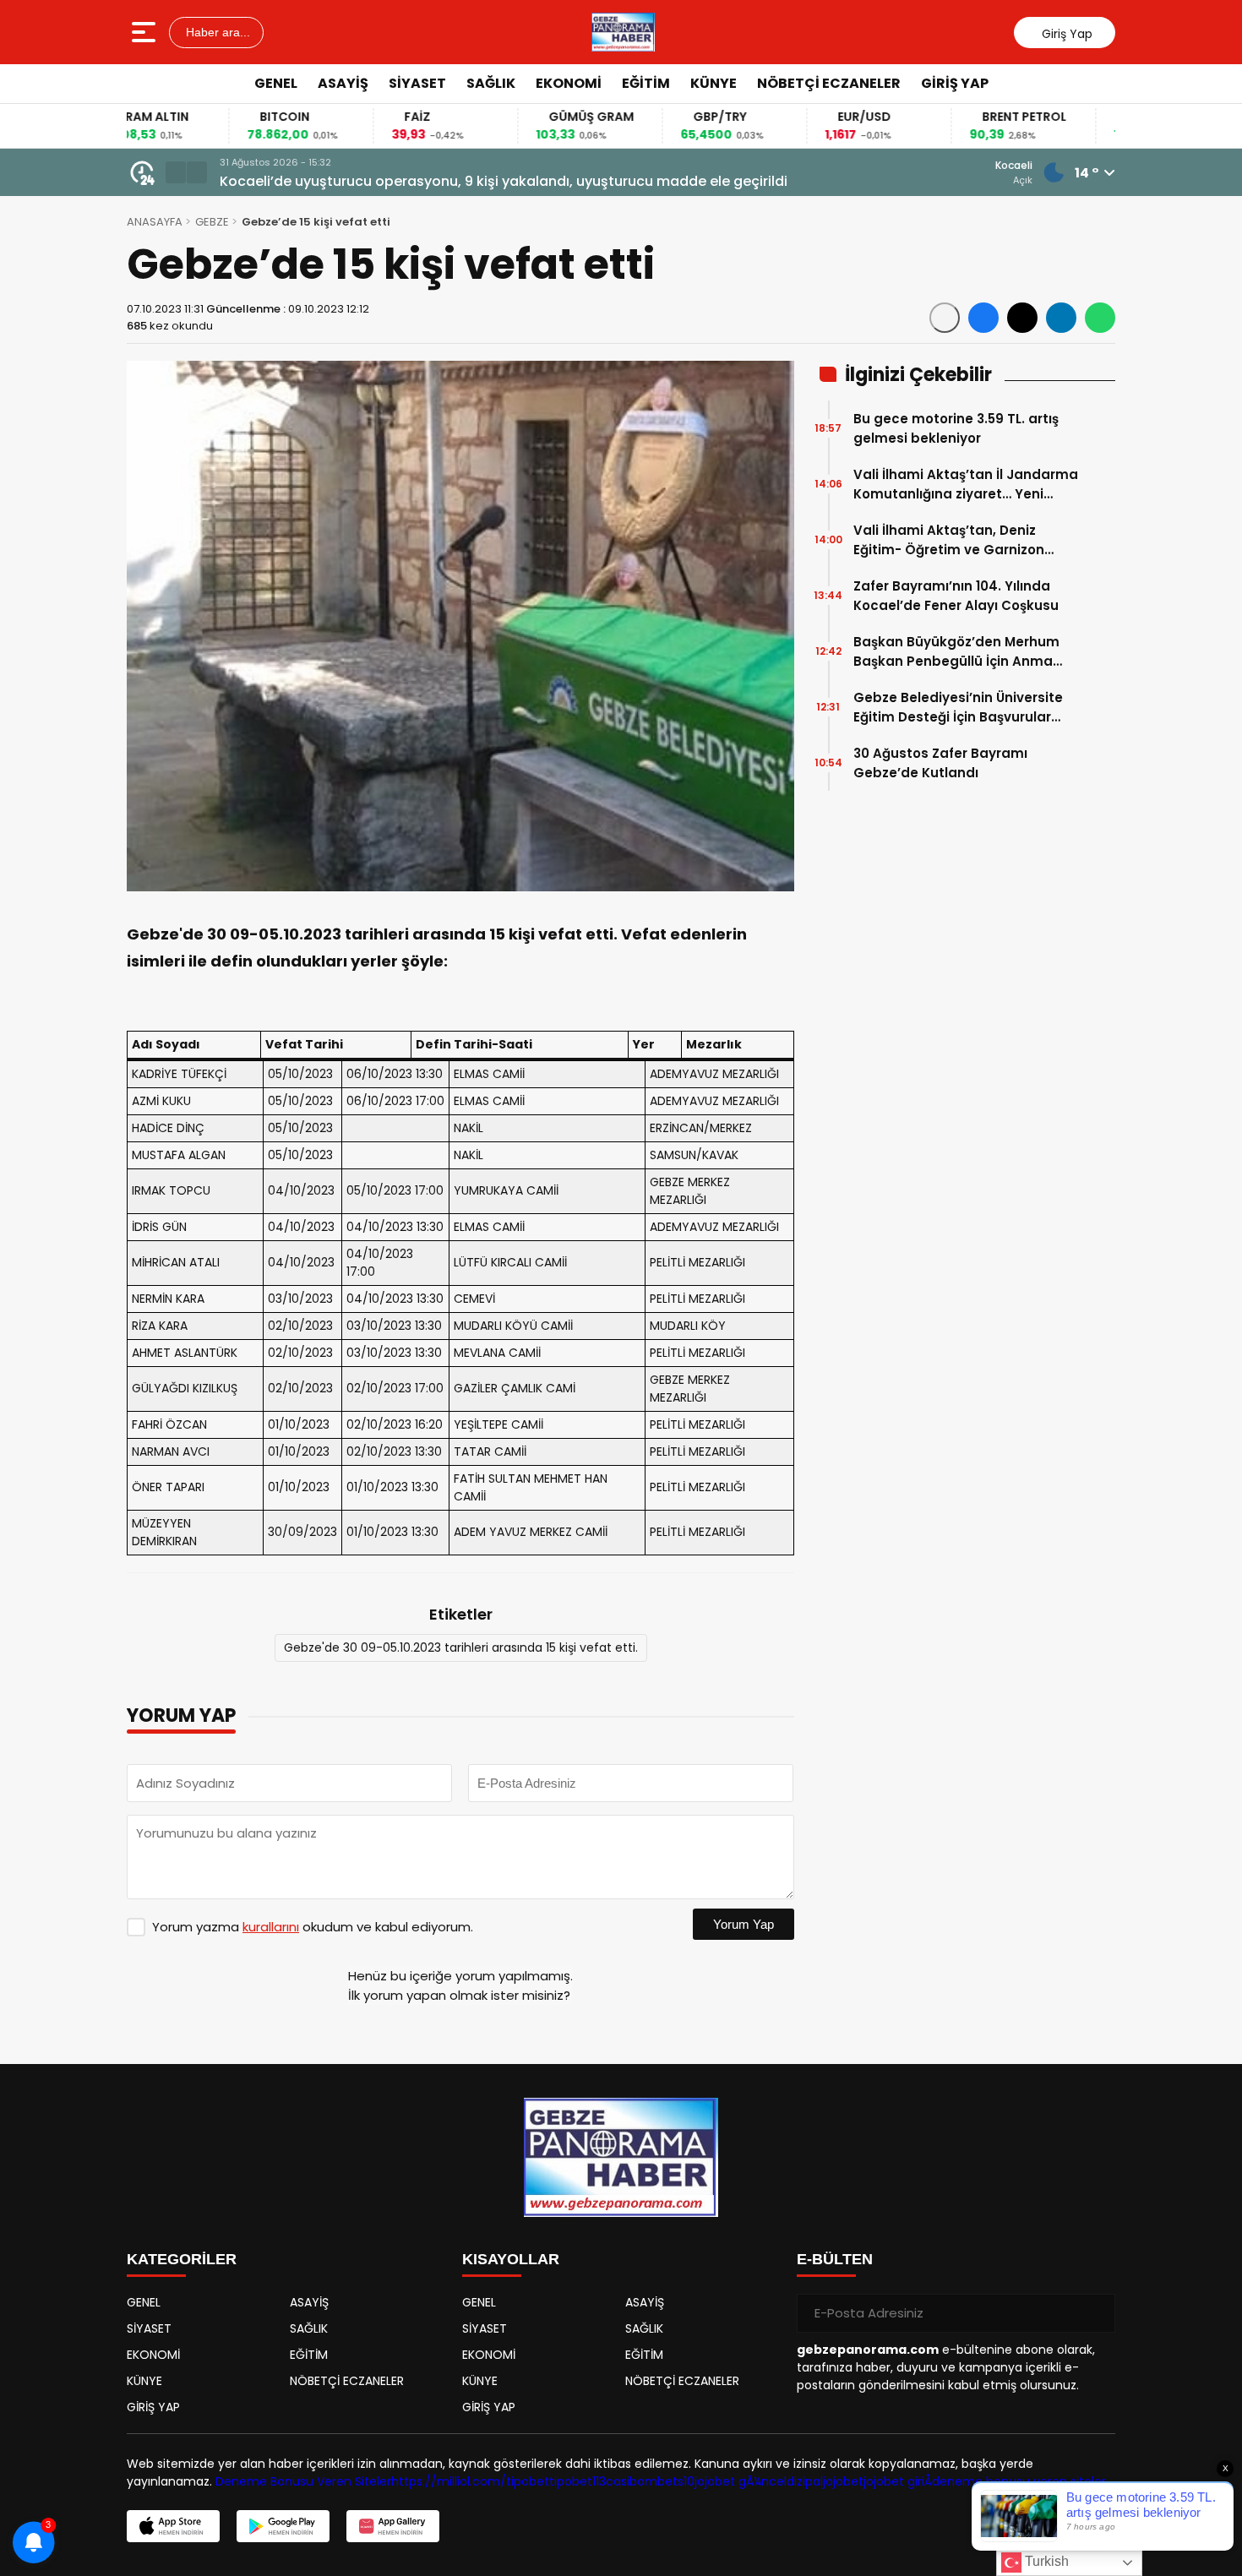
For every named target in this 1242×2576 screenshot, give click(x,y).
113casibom (625, 2481)
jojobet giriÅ (898, 2481)
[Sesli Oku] (945, 318)
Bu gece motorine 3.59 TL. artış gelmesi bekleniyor (956, 428)
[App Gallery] (393, 2526)
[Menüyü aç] (146, 32)
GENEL (276, 83)
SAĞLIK (491, 83)
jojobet (843, 2481)
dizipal (805, 2481)
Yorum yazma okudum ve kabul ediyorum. (313, 1927)
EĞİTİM (646, 83)
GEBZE (212, 222)
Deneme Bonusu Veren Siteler (303, 2481)
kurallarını (271, 1927)
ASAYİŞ (343, 83)
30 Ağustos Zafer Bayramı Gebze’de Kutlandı (940, 763)
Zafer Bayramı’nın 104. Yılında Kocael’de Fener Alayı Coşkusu (956, 596)
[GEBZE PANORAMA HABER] (623, 32)
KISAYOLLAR (511, 2259)
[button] (176, 172)
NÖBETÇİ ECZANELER (829, 83)
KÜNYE (714, 83)
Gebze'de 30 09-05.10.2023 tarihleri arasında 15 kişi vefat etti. (461, 1647)
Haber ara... (216, 32)
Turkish (1045, 2561)
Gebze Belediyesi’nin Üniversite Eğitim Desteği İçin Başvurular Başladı (958, 708)
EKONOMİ (569, 83)
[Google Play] (283, 2526)
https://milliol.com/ (449, 2481)
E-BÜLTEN (835, 2259)
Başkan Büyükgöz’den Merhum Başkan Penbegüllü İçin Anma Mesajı (956, 652)
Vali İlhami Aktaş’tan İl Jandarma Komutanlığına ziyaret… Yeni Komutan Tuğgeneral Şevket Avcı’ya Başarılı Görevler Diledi (556, 182)
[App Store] (173, 2526)
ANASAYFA (155, 222)
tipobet (528, 2481)
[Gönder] (1096, 2313)
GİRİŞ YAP (955, 83)
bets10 (676, 2481)
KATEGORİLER (182, 2259)
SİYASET (417, 83)
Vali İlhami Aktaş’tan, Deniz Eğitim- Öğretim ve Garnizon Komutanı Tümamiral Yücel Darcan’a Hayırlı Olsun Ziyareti (955, 540)
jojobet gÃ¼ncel (741, 2481)
